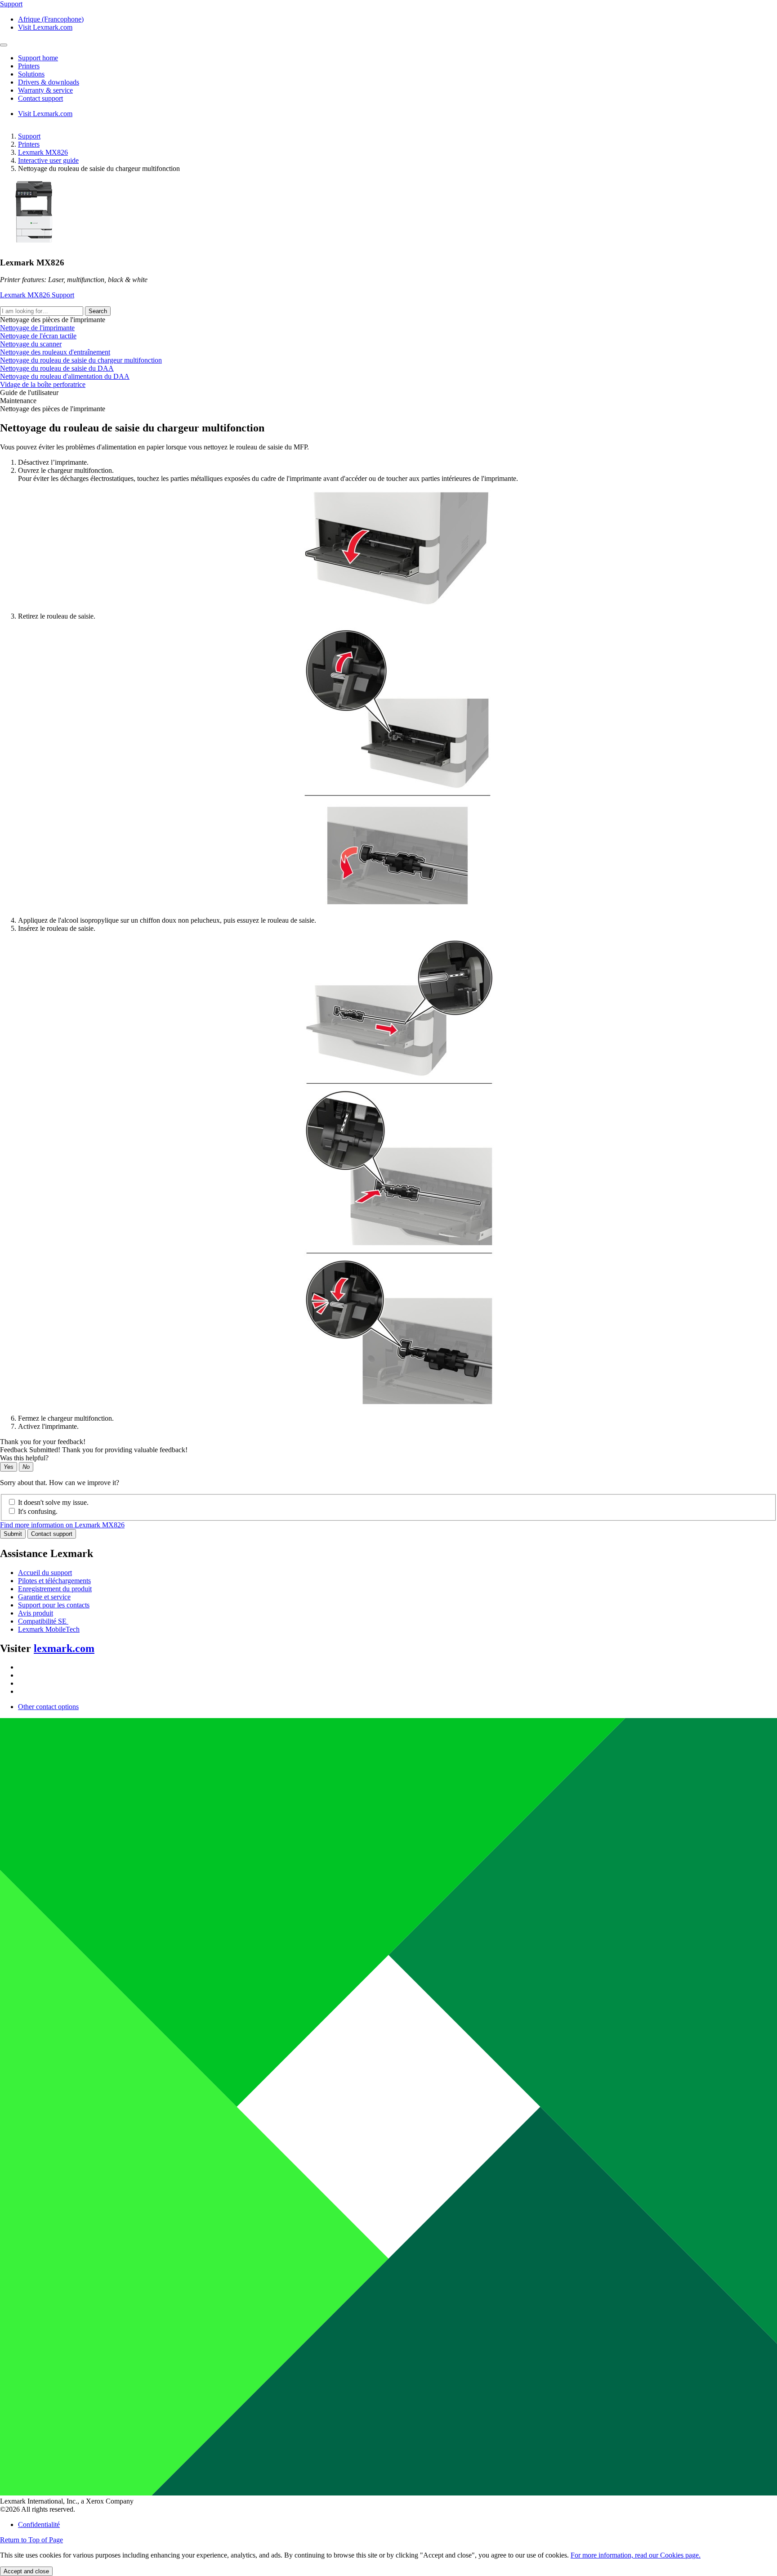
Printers (29, 144)
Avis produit (36, 1613)
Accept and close (26, 2571)
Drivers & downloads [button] (49, 82)
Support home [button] (38, 58)
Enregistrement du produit (55, 1589)
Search (98, 311)
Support (29, 136)
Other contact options (48, 1707)
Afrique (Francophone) (51, 19)
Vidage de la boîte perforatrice (43, 384)
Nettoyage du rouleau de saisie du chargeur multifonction (81, 360)
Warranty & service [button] (45, 90)
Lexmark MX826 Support (37, 295)
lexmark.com (64, 1648)
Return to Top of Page (31, 2540)
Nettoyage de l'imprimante (37, 328)
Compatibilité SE (43, 1621)
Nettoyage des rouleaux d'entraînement (55, 352)
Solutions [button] (31, 74)
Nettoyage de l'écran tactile (38, 336)
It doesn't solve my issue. (53, 1502)
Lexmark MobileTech (49, 1629)
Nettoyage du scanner (31, 344)
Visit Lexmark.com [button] (45, 27)
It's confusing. (38, 1511)
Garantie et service (44, 1597)
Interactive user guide (48, 160)
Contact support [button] (40, 98)
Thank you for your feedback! (43, 1442)
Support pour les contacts (54, 1605)
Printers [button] (29, 66)
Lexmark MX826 (43, 152)
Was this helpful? (24, 1458)
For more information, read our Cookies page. (636, 2555)
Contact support (52, 1534)
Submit (13, 1534)
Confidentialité (39, 2524)
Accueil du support (45, 1573)
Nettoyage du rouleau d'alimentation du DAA (65, 376)
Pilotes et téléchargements (54, 1581)
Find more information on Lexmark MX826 (62, 1525)
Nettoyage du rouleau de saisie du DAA (57, 368)
